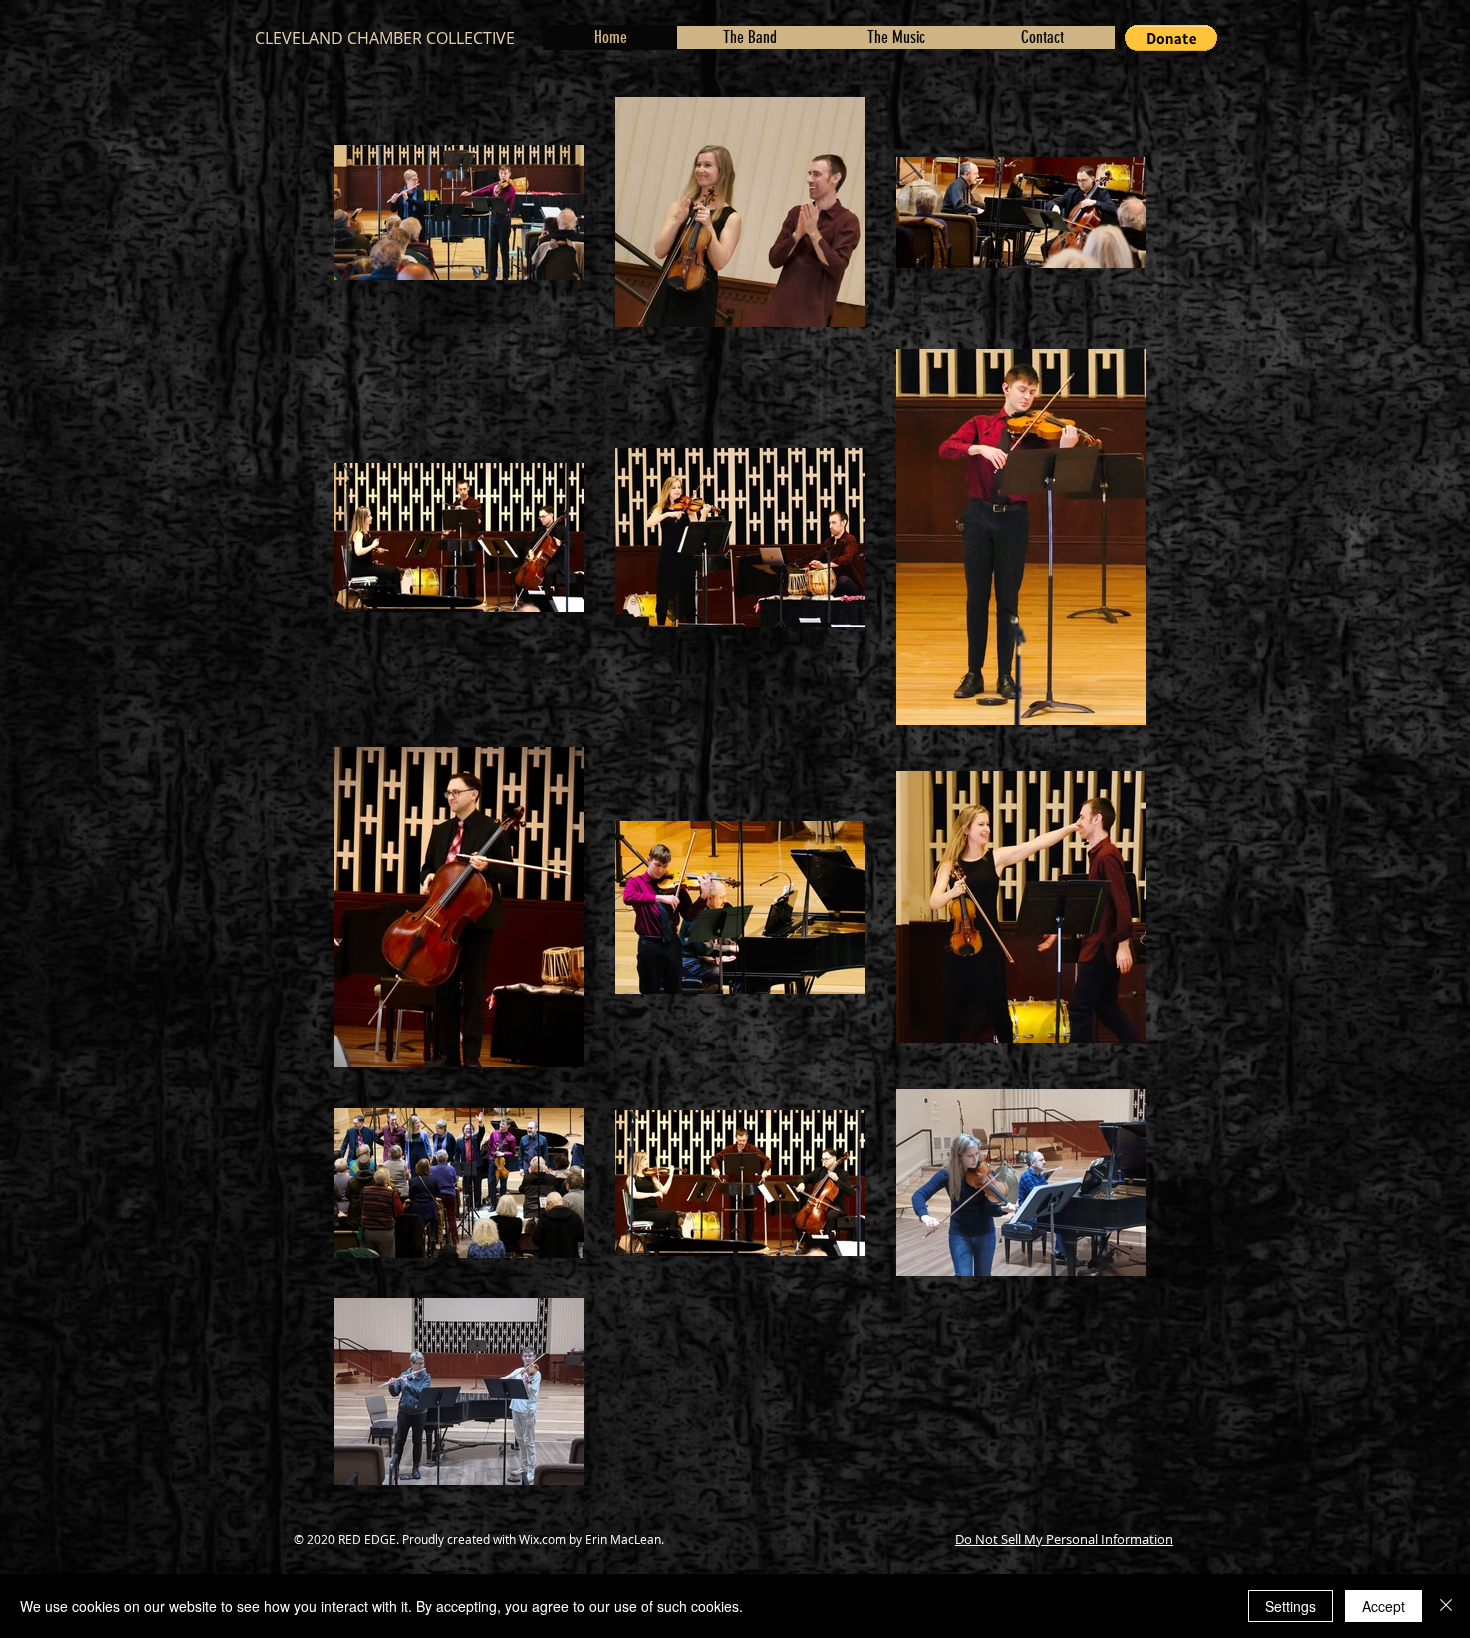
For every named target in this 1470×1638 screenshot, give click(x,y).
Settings (1290, 1606)
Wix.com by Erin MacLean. (591, 1539)
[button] (1171, 38)
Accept (1383, 1606)
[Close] (1446, 1606)
